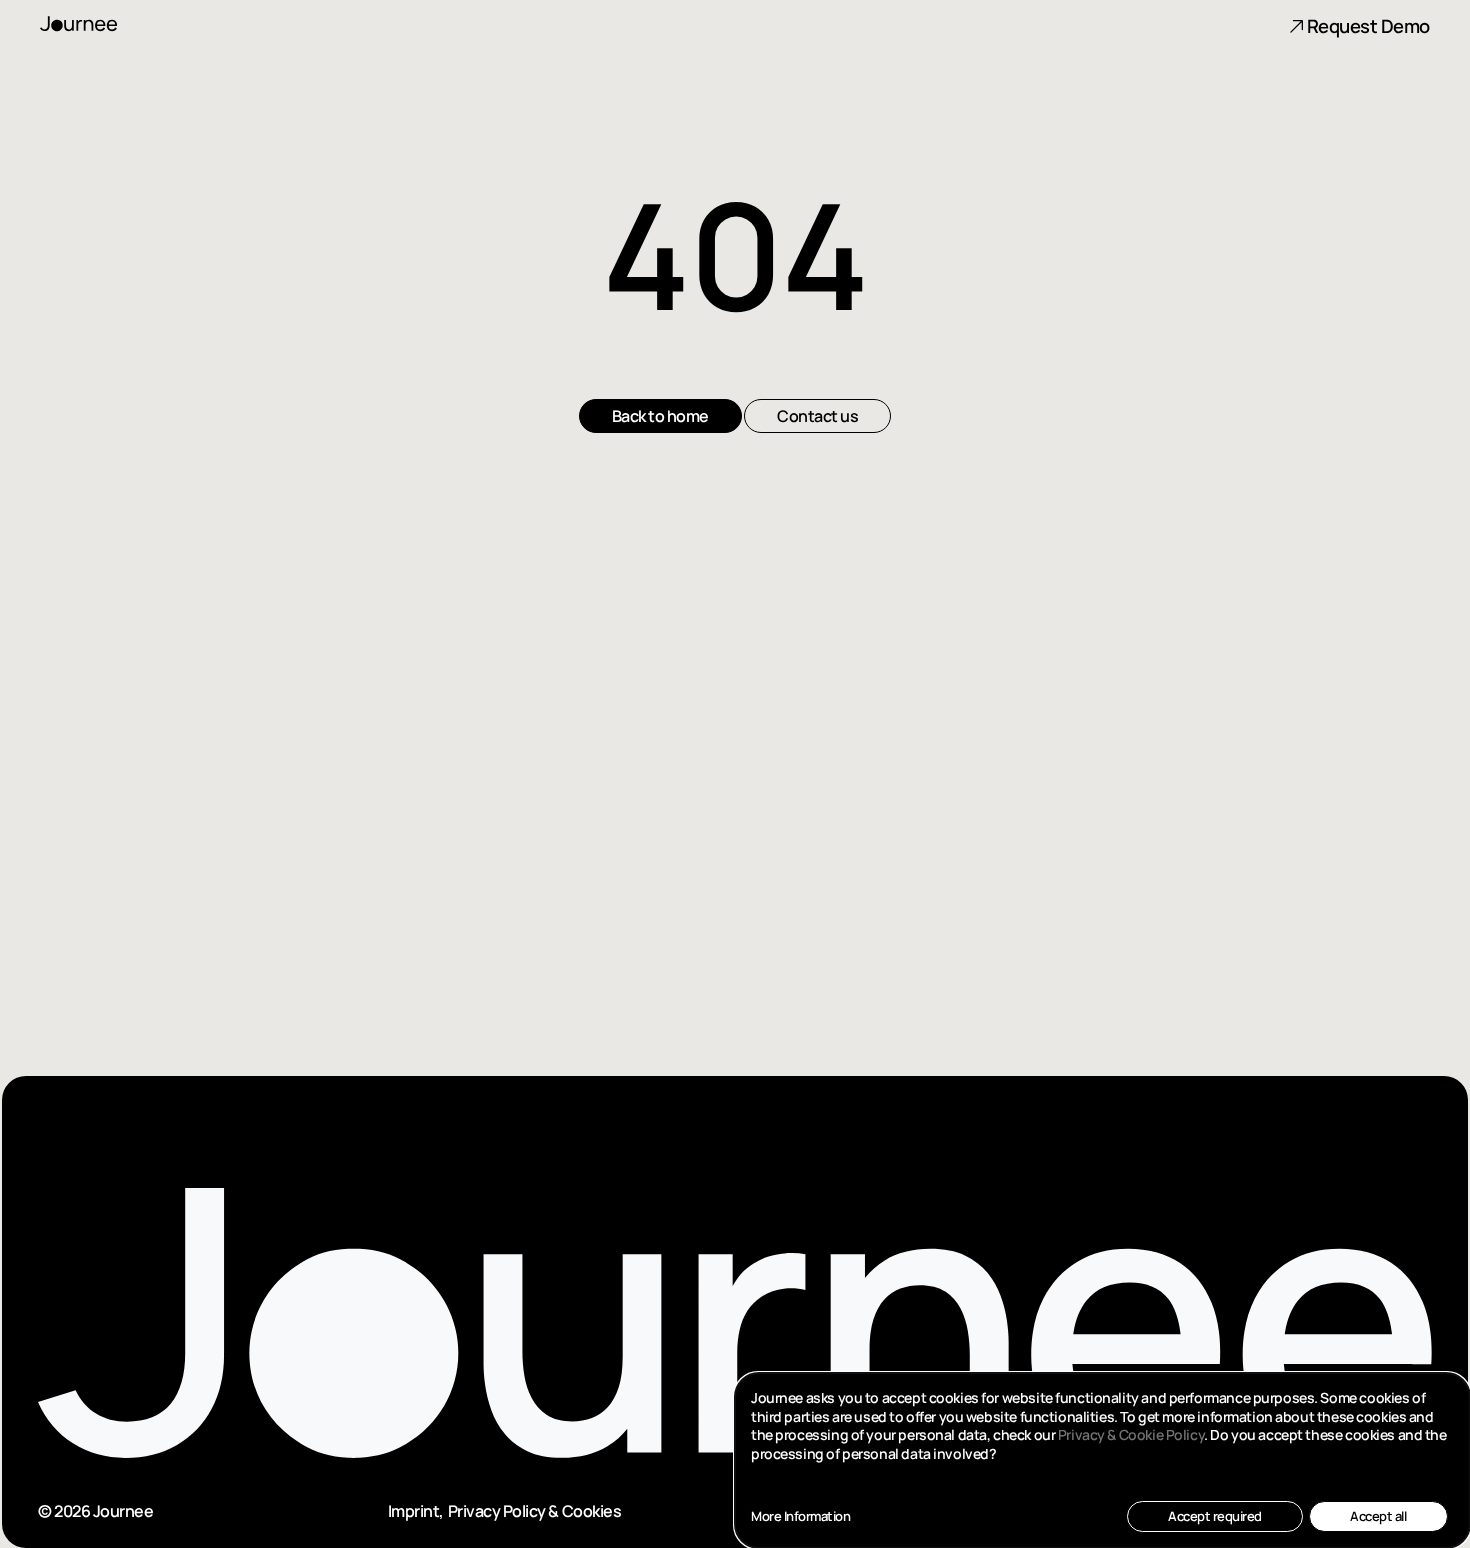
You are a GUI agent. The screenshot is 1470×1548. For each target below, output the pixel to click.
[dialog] (1102, 1460)
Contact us (817, 477)
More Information (800, 1516)
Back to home (660, 477)
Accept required (1215, 1516)
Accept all (1378, 1516)
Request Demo (1368, 26)
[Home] (98, 24)
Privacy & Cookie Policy (1131, 1434)
